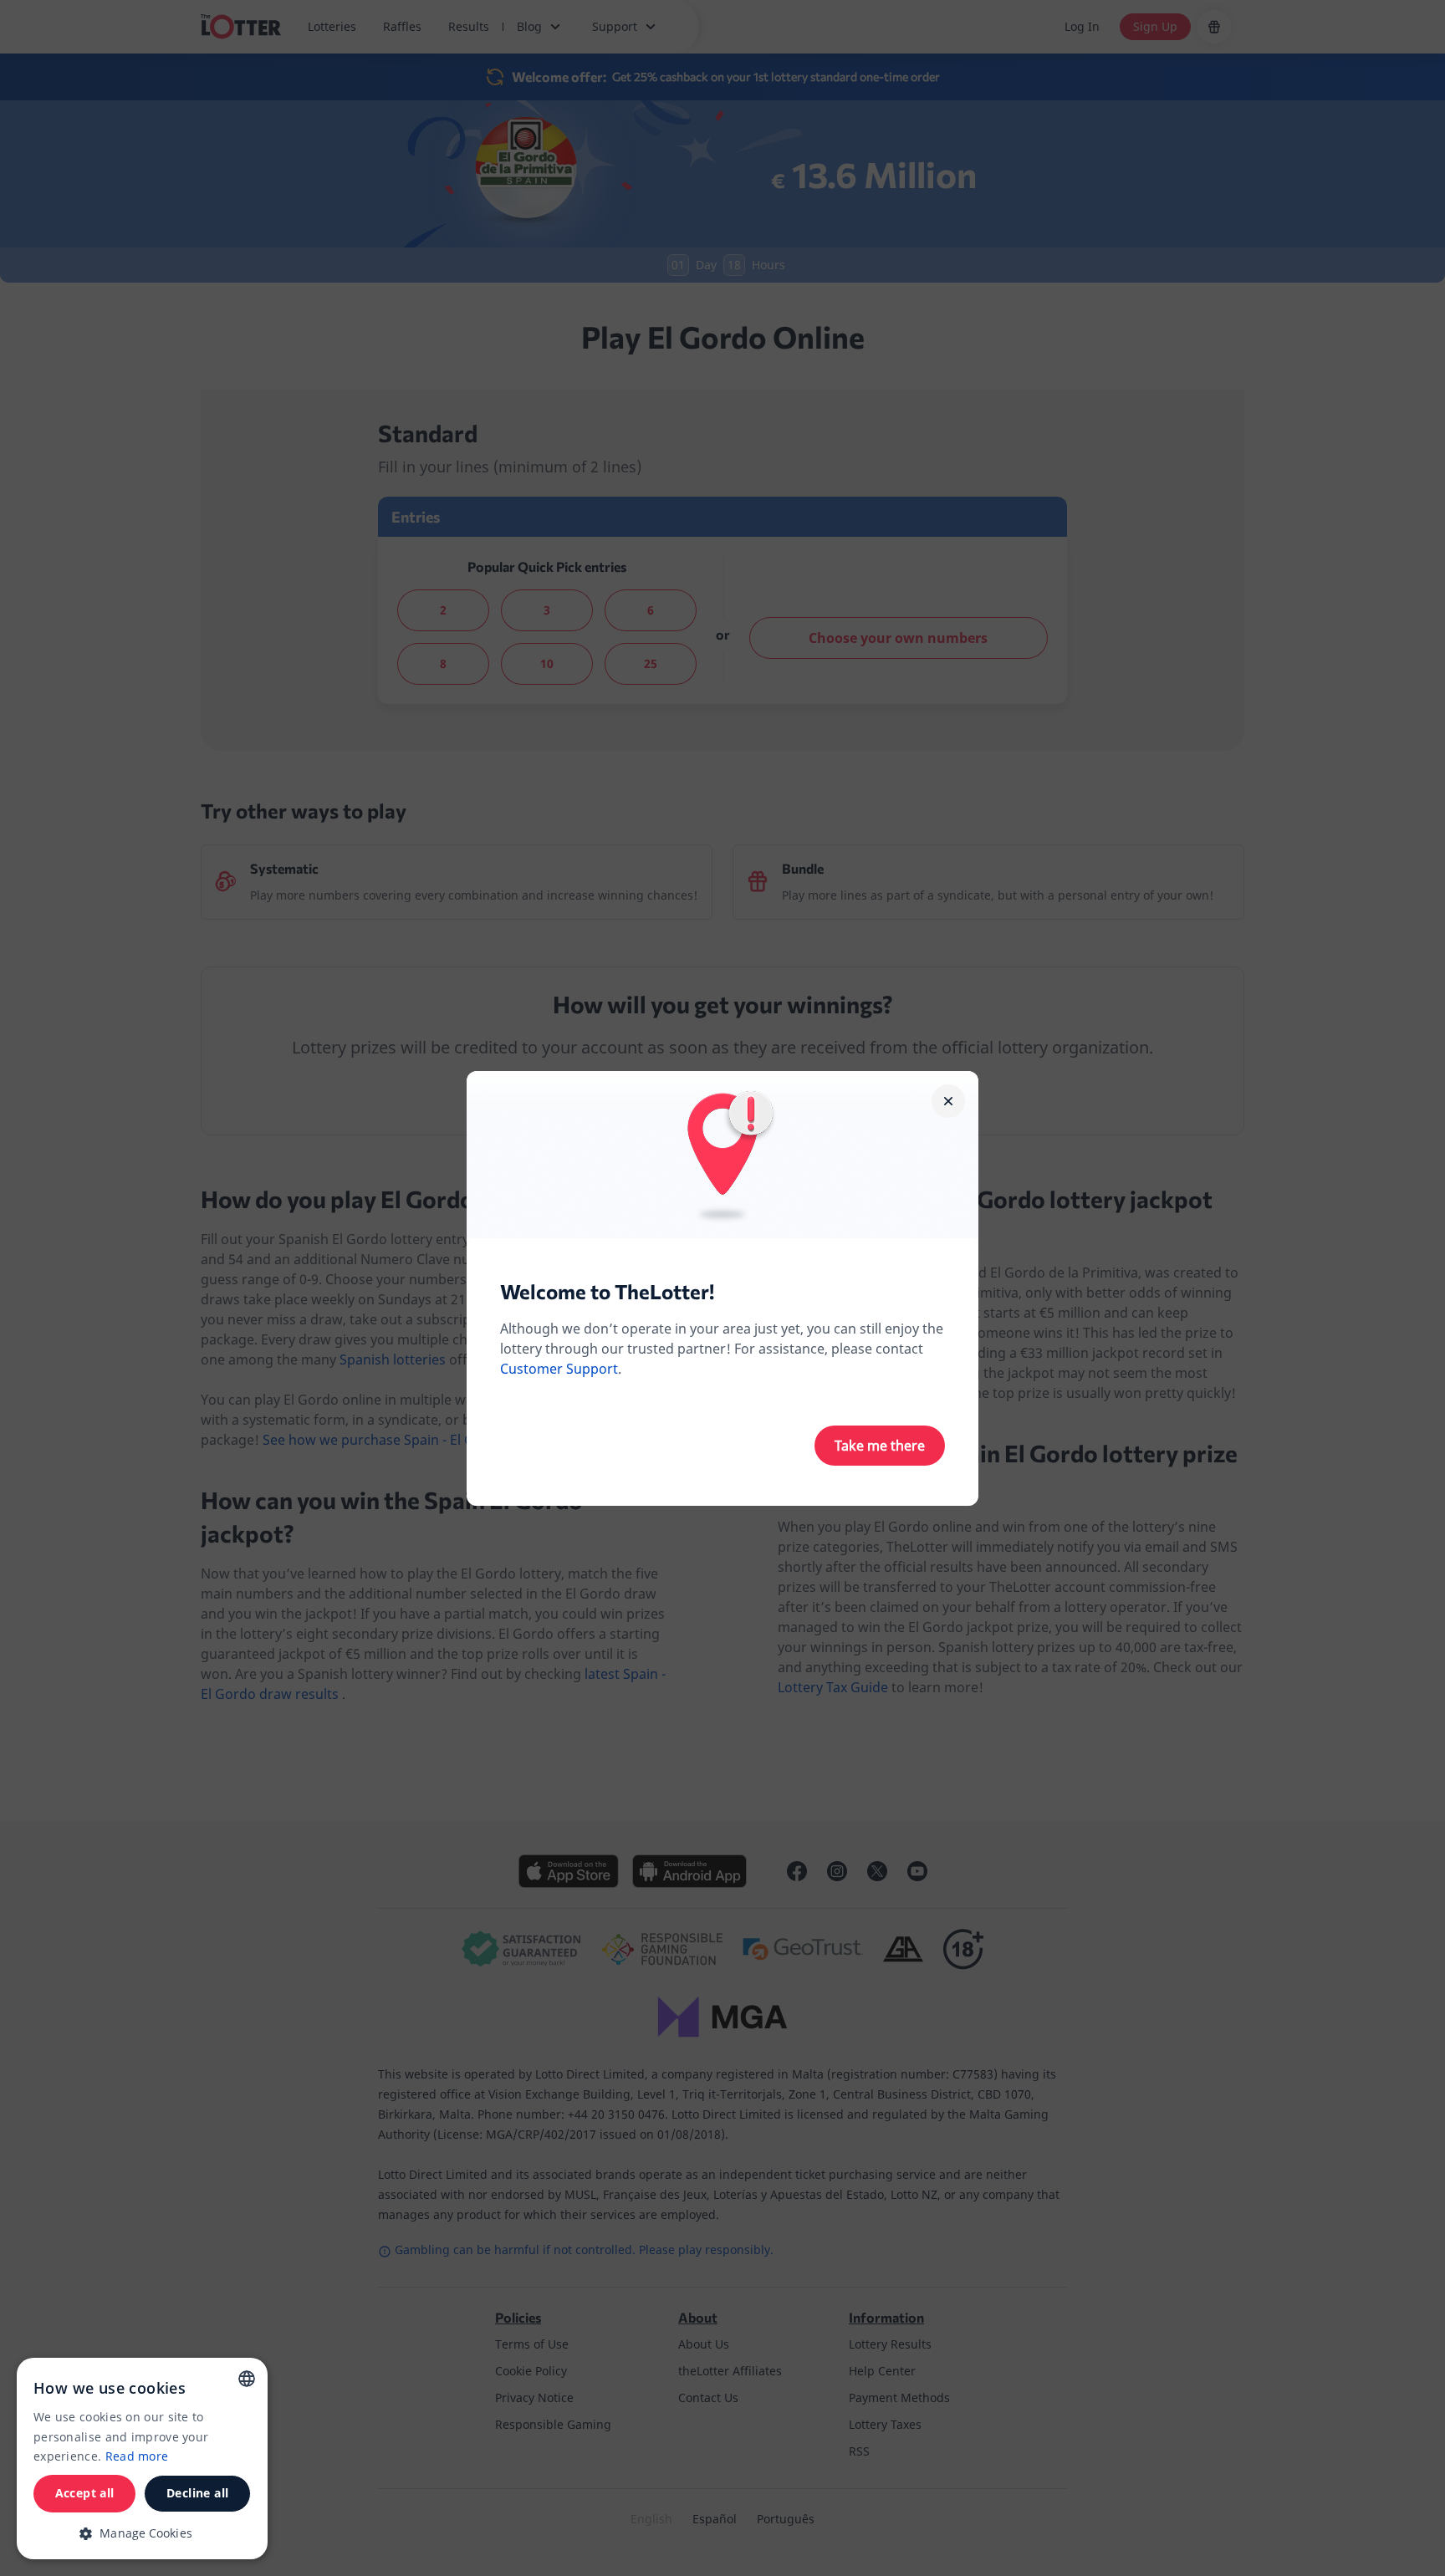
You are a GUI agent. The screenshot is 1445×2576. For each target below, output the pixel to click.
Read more (137, 2456)
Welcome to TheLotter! (607, 1291)
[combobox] (247, 2379)
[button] (142, 2533)
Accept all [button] (85, 2493)
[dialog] (142, 2459)
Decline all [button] (197, 2493)
